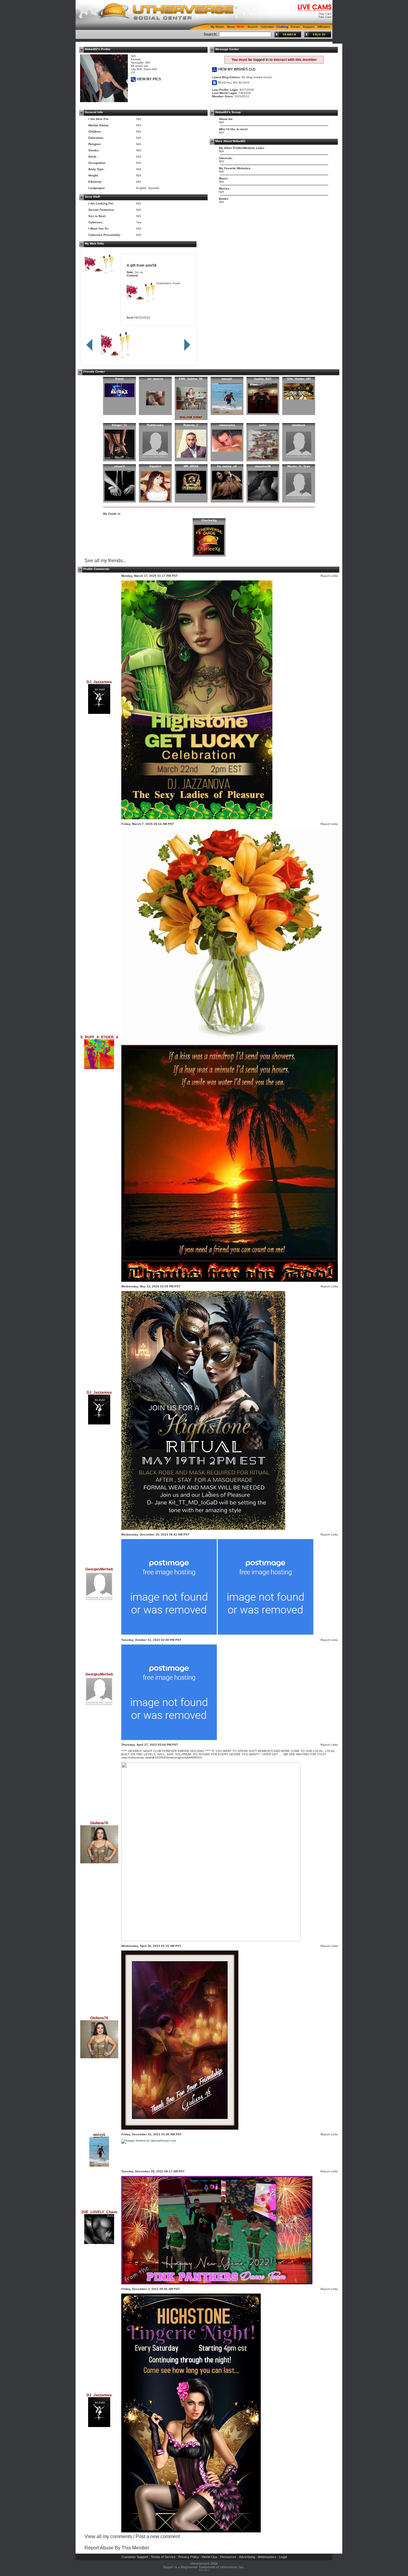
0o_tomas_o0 (227, 466)
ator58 (151, 265)
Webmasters (267, 2557)
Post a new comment (158, 2536)
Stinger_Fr (119, 425)
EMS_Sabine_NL (191, 379)
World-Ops (210, 2557)
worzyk (227, 379)
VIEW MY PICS (148, 79)
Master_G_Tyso (299, 466)
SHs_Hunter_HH (299, 379)
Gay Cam (325, 14)
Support (309, 27)
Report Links (329, 576)
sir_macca (155, 379)
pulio (263, 425)
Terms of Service (163, 2557)
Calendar (267, 27)
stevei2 (119, 466)
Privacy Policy (189, 2557)
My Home (217, 27)
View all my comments (108, 2536)
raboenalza (227, 425)
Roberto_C (191, 425)
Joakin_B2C (263, 379)
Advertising (247, 2557)
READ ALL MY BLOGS (233, 83)
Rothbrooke (155, 425)
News (231, 27)
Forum (295, 27)
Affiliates (324, 27)
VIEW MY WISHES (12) (236, 69)
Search (253, 27)
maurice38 (263, 466)
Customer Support (135, 2557)
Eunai (119, 379)
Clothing (282, 27)
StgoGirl (155, 466)
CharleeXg (209, 520)
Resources (228, 2557)
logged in (261, 60)
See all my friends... (105, 561)
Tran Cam (325, 17)
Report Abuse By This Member (117, 2548)
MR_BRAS (191, 466)
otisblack (299, 425)
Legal (283, 2557)
